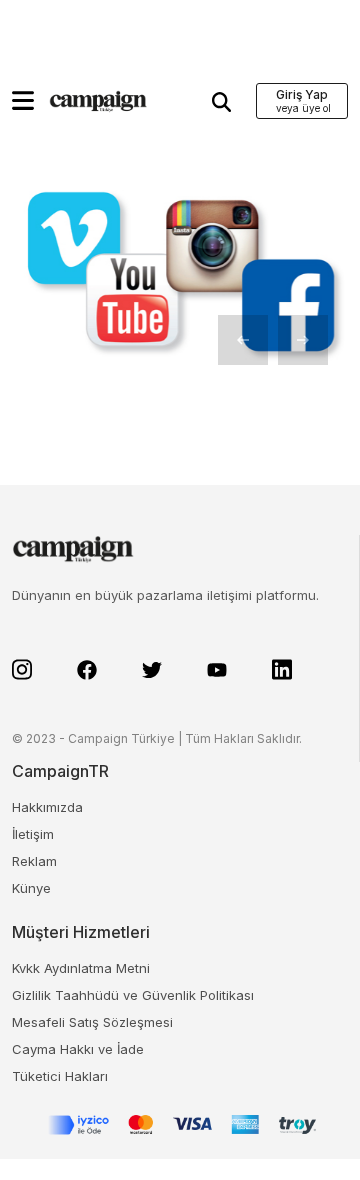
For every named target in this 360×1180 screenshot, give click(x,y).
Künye (31, 888)
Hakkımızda (47, 807)
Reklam (34, 861)
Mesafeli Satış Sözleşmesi (92, 1022)
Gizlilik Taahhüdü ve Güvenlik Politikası (133, 995)
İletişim (33, 834)
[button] (23, 100)
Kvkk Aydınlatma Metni (81, 968)
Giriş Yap (302, 94)
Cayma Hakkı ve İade (78, 1049)
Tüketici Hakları (60, 1076)
